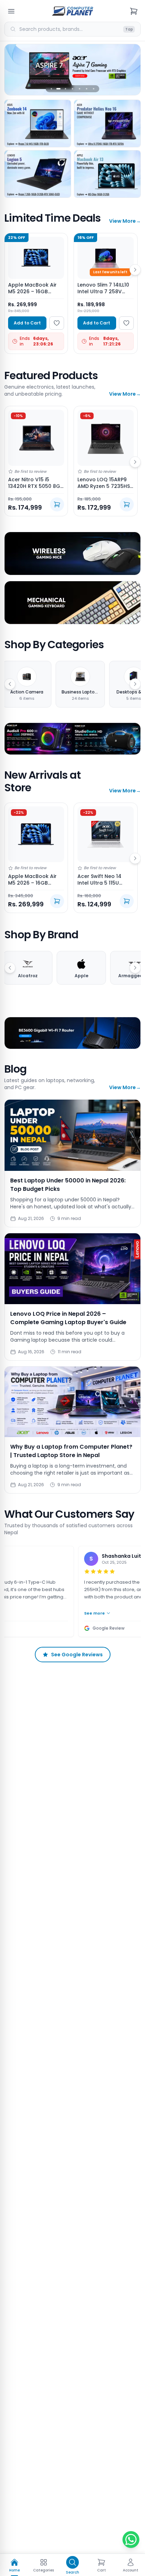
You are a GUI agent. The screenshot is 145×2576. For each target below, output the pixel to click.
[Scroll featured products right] (135, 462)
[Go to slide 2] (58, 89)
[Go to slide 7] (94, 89)
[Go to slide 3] (65, 89)
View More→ (125, 221)
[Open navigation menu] (11, 11)
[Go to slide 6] (87, 89)
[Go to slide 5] (80, 89)
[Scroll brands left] (10, 968)
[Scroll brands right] (135, 968)
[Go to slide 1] (51, 89)
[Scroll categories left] (10, 684)
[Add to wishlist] (57, 323)
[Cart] (134, 11)
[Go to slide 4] (72, 89)
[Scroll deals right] (135, 270)
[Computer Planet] (72, 11)
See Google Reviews (77, 1655)
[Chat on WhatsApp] (131, 2540)
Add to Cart (27, 323)
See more (80, 1613)
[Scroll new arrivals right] (135, 858)
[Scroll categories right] (135, 684)
